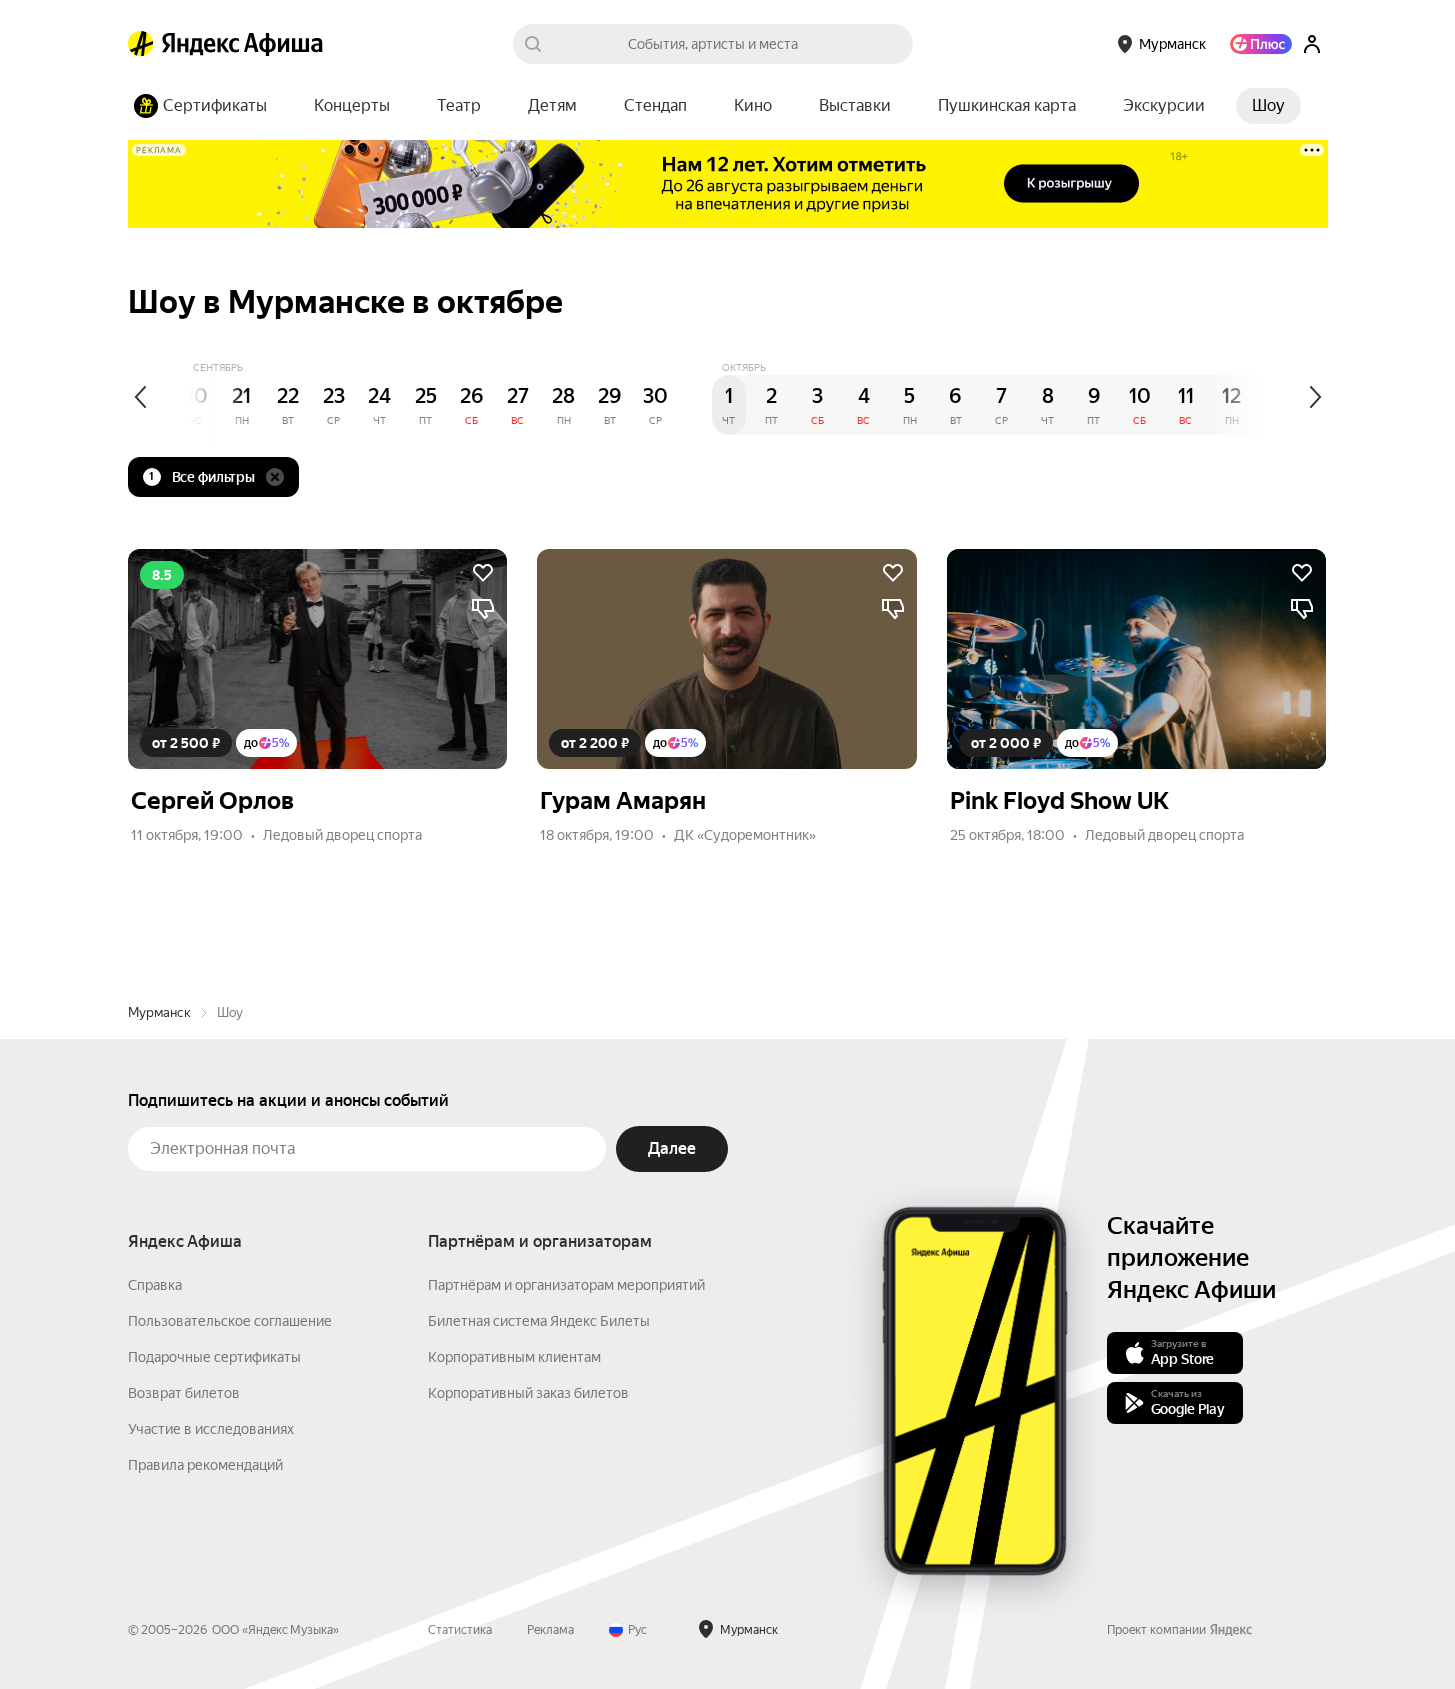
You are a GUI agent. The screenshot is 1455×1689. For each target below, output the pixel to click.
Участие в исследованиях (211, 1429)
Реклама (550, 1630)
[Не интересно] (483, 609)
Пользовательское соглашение (230, 1321)
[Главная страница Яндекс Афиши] (141, 44)
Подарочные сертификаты (214, 1357)
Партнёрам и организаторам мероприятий (566, 1285)
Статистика (460, 1630)
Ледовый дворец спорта (342, 835)
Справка (155, 1285)
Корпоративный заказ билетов (528, 1393)
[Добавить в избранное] (483, 573)
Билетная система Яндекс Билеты (539, 1321)
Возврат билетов (184, 1393)
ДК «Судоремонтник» (745, 835)
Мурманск (159, 1012)
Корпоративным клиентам (514, 1357)
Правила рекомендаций (205, 1465)
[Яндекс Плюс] (1261, 44)
